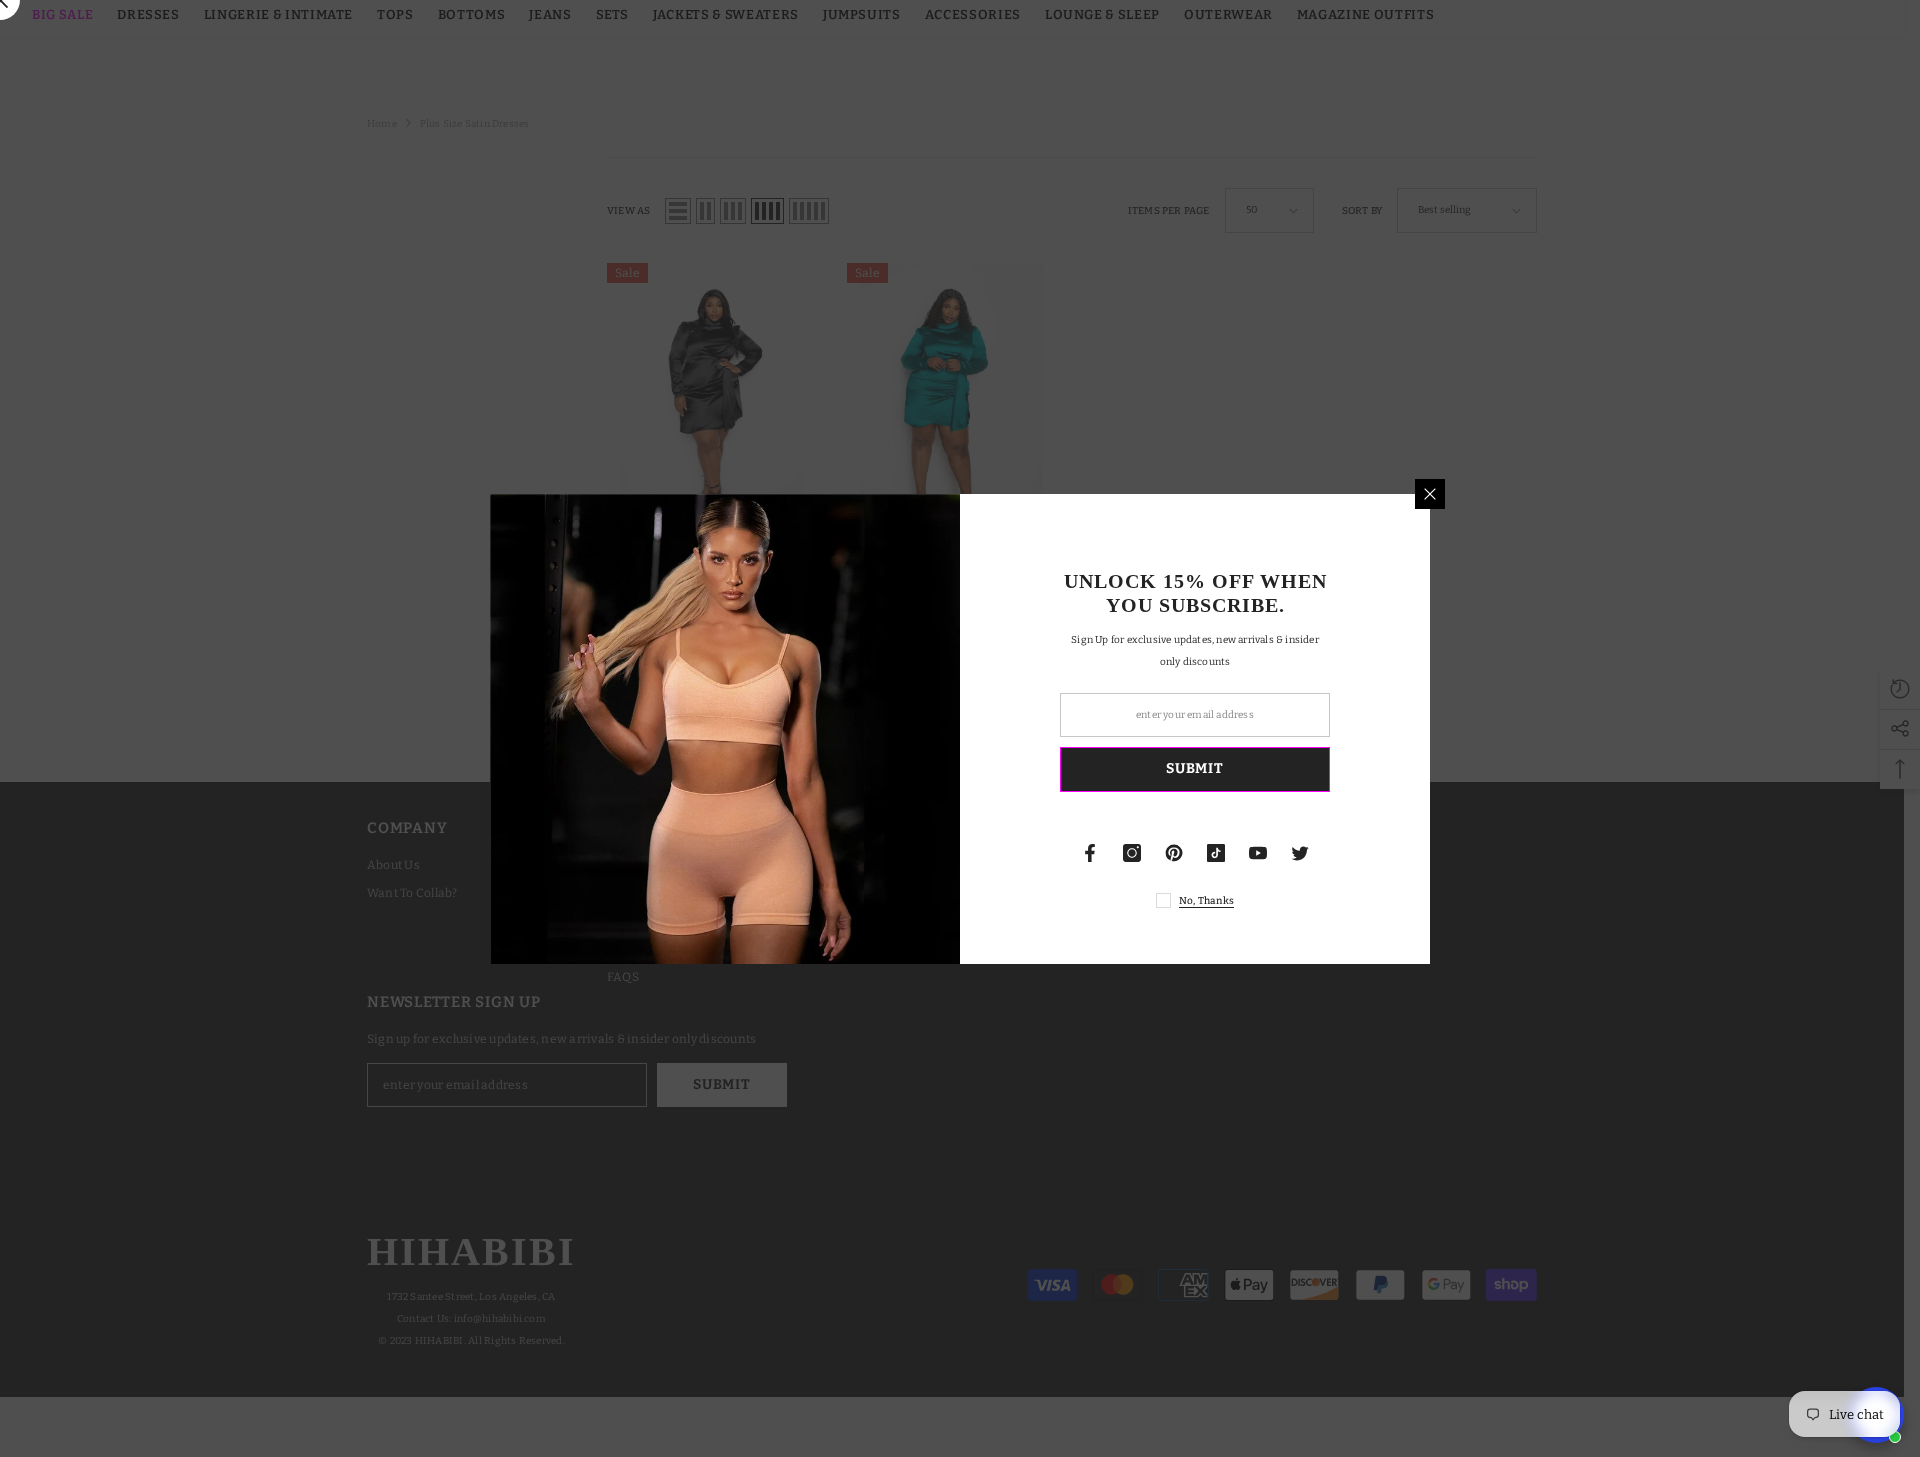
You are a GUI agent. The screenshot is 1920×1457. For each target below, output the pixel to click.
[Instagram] (1132, 853)
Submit (1194, 768)
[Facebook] (1090, 853)
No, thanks (1206, 901)
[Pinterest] (1174, 853)
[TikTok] (1216, 853)
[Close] (1430, 494)
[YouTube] (1258, 853)
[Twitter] (1300, 853)
